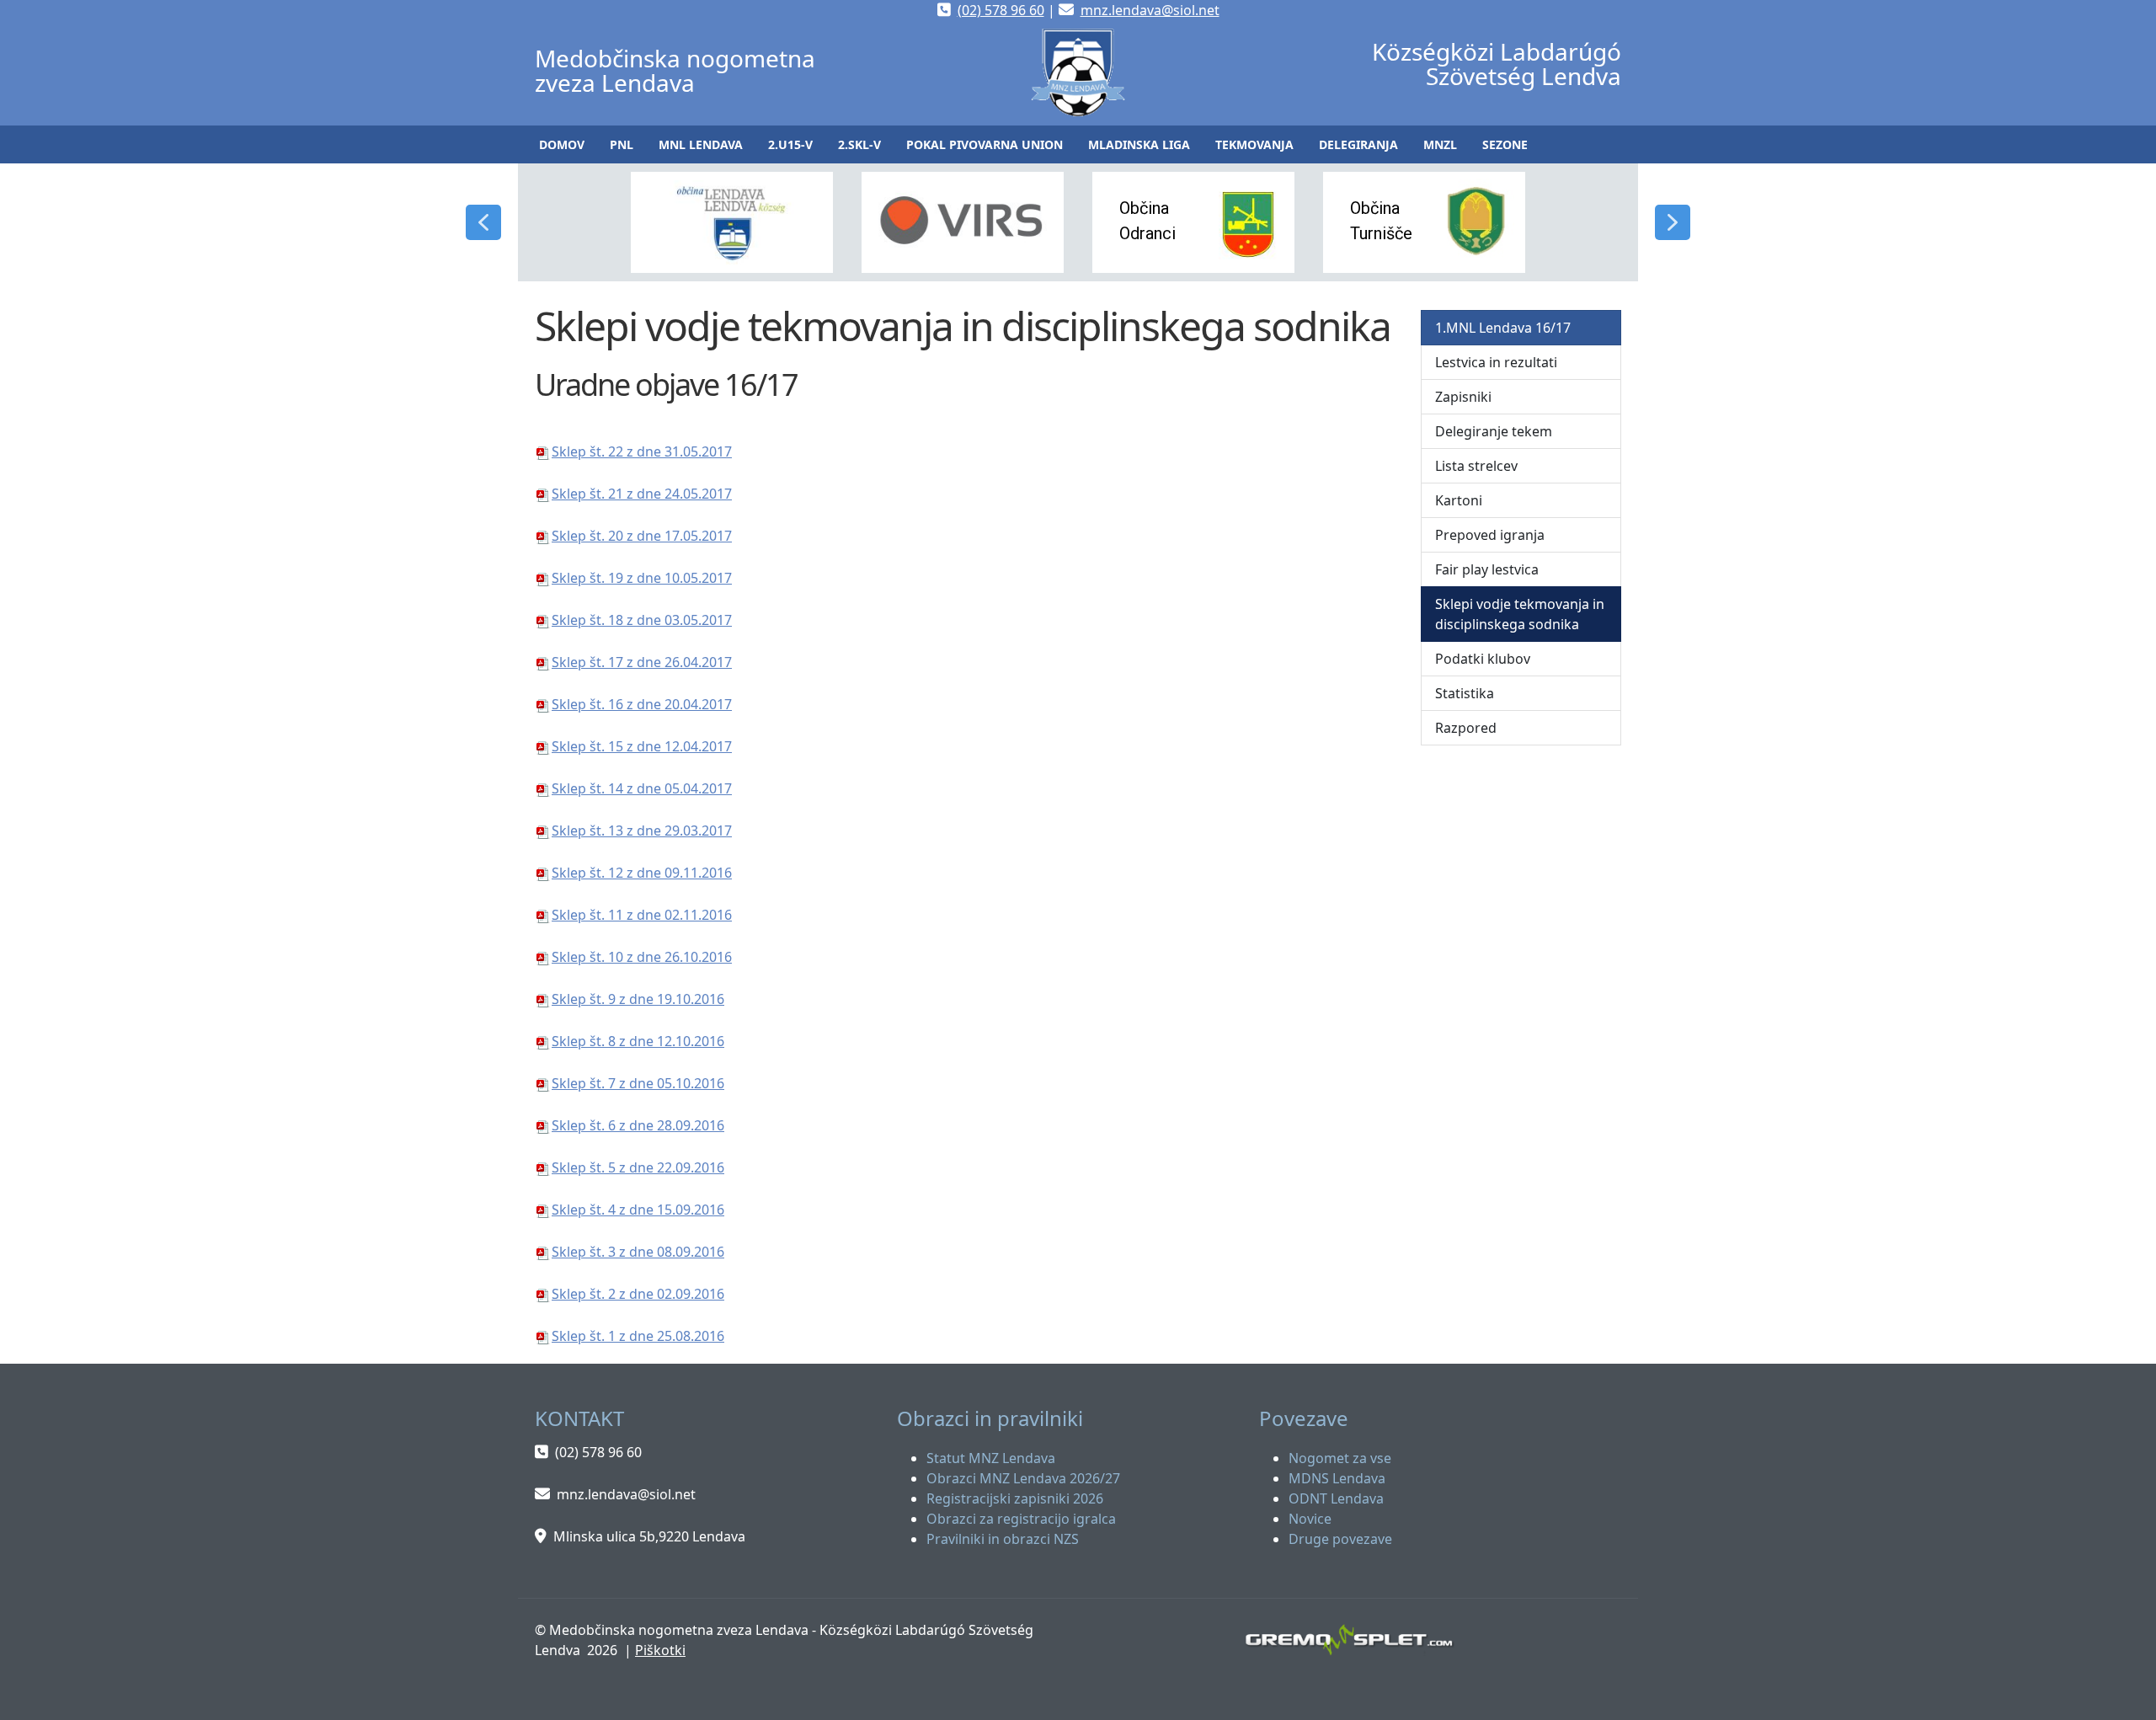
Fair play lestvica (1487, 569)
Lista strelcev (1476, 466)
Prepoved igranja (1490, 535)
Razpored (1466, 728)
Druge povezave (1340, 1539)
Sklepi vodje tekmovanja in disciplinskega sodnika (1520, 614)
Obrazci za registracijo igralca (1021, 1519)
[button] (622, 144)
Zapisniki (1463, 397)
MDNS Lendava (1337, 1478)
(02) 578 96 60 (1001, 10)
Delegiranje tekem (1494, 431)
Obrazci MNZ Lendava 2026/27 (1023, 1478)
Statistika (1465, 693)
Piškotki (660, 1650)
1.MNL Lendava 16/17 (1503, 328)
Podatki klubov (1483, 659)
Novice (1310, 1519)
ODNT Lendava (1336, 1498)
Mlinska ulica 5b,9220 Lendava (649, 1536)
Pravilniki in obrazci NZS (1003, 1539)
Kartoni (1459, 500)
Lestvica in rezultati (1496, 362)
